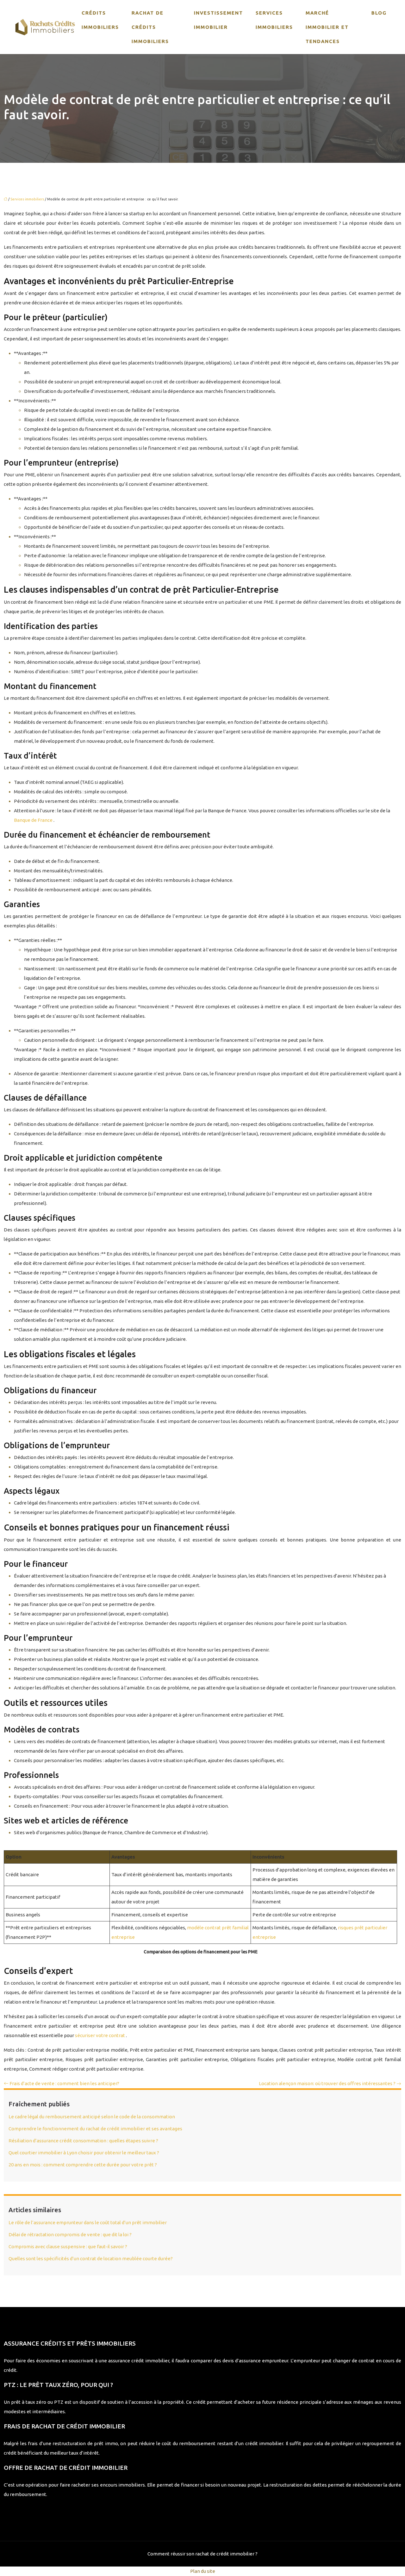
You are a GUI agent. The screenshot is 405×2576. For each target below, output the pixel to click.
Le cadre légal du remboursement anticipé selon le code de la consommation (92, 2117)
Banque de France (34, 820)
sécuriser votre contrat (100, 2035)
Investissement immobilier (218, 20)
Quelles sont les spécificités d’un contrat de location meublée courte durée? (91, 2259)
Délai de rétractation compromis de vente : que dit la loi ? (70, 2234)
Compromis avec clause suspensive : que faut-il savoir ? (68, 2246)
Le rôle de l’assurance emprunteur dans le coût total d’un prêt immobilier (88, 2222)
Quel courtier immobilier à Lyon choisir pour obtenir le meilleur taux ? (84, 2153)
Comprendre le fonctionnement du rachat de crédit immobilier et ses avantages (95, 2129)
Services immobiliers (274, 20)
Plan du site (203, 2571)
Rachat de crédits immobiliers (150, 27)
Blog (379, 13)
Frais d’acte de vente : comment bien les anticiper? (64, 2083)
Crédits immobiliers (100, 20)
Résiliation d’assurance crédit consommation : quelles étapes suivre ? (83, 2141)
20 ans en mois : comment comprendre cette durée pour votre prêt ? (83, 2165)
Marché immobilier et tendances (327, 27)
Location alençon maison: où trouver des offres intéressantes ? (327, 2083)
